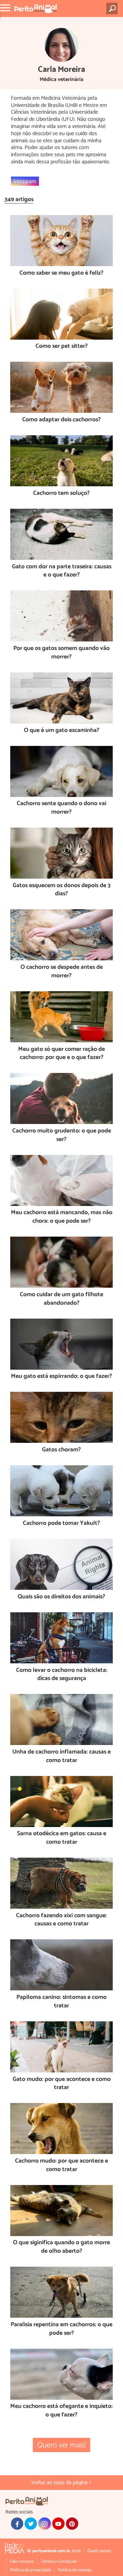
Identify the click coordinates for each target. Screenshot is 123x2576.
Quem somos (99, 2551)
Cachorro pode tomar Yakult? (61, 1524)
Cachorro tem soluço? (61, 494)
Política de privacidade (31, 2570)
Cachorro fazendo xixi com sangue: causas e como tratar (61, 1920)
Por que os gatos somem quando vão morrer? (61, 653)
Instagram (25, 181)
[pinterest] (72, 2524)
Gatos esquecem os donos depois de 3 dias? (62, 890)
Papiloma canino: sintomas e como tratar (61, 2002)
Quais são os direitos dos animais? (61, 1597)
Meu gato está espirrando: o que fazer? (61, 1377)
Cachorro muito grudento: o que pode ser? (62, 1135)
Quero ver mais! (61, 2445)
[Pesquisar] (113, 9)
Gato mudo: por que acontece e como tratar (62, 2084)
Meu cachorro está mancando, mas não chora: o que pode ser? (62, 1217)
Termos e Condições (59, 2562)
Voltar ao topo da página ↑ (61, 2483)
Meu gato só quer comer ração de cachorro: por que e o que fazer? (61, 1054)
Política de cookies (74, 2570)
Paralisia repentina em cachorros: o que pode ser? (61, 2329)
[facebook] (17, 2524)
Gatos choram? (61, 1450)
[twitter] (31, 2524)
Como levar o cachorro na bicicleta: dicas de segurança (62, 1675)
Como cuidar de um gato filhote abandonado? (61, 1299)
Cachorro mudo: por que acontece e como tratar (61, 2165)
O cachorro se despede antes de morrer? (62, 972)
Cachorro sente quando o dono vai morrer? (61, 808)
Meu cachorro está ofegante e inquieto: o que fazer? (61, 2411)
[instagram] (44, 2524)
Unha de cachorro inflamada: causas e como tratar (61, 1756)
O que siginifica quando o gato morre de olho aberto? (61, 2247)
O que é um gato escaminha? (62, 731)
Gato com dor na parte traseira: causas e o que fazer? (62, 571)
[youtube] (58, 2524)
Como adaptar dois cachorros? (61, 420)
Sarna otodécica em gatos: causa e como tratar (62, 1838)
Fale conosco (22, 2562)
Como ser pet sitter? (62, 347)
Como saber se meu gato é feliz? (61, 273)
